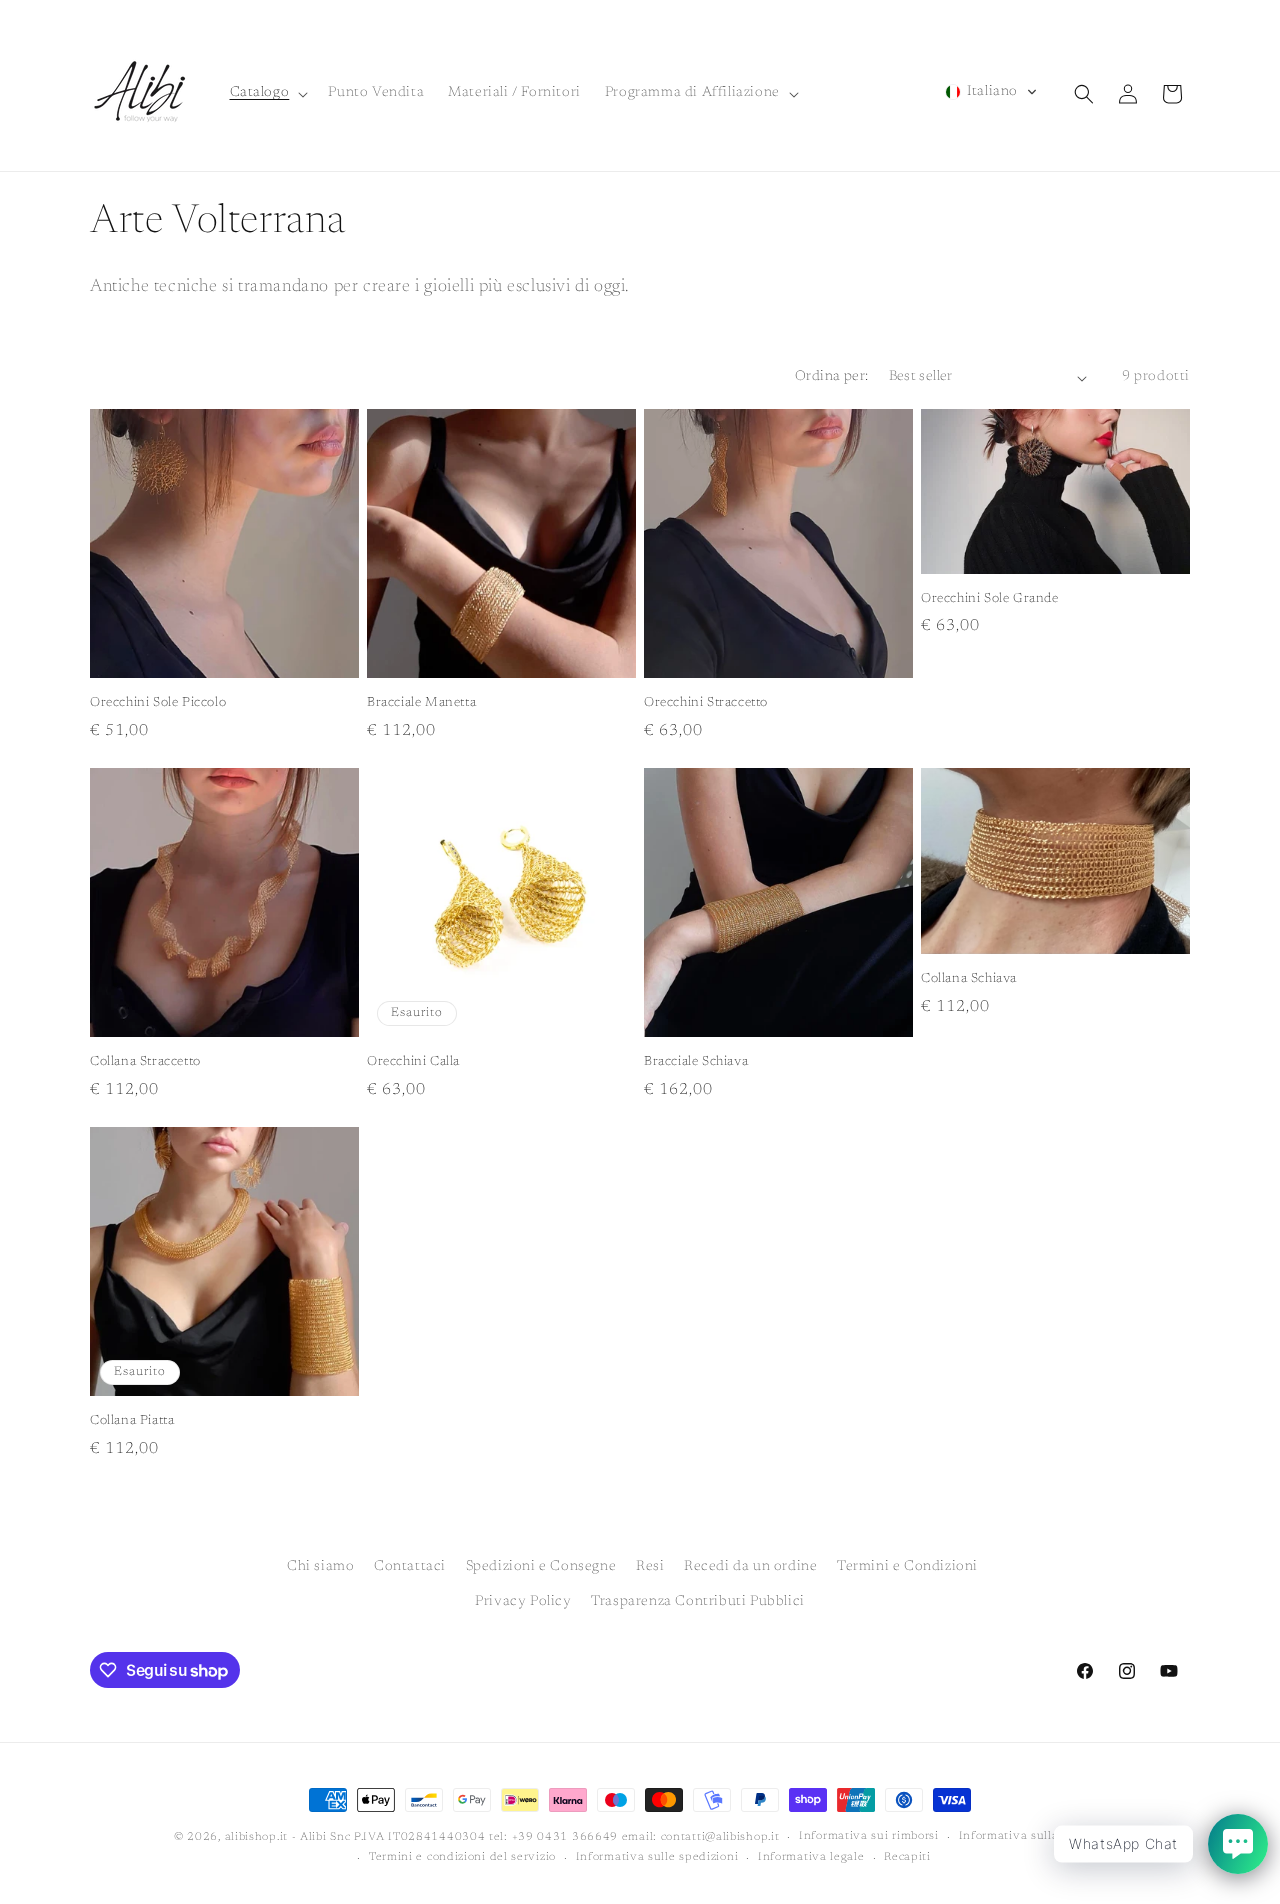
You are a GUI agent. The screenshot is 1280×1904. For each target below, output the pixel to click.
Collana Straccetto (145, 1061)
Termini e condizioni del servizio (462, 1857)
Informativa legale (811, 1857)
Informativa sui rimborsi (869, 1836)
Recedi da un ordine (750, 1567)
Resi (650, 1567)
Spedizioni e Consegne (541, 1567)
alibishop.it (256, 1837)
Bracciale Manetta (421, 702)
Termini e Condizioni (907, 1567)
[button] (267, 93)
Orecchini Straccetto (706, 702)
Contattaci (410, 1567)
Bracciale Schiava (696, 1061)
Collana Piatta (132, 1420)
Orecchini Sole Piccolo (158, 702)
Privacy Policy (523, 1602)
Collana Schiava (969, 978)
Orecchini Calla (413, 1061)
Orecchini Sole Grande (990, 598)
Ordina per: (831, 377)
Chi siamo (320, 1567)
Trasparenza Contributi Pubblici (698, 1602)
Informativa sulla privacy (1033, 1836)
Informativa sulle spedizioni (657, 1857)
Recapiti (907, 1857)
